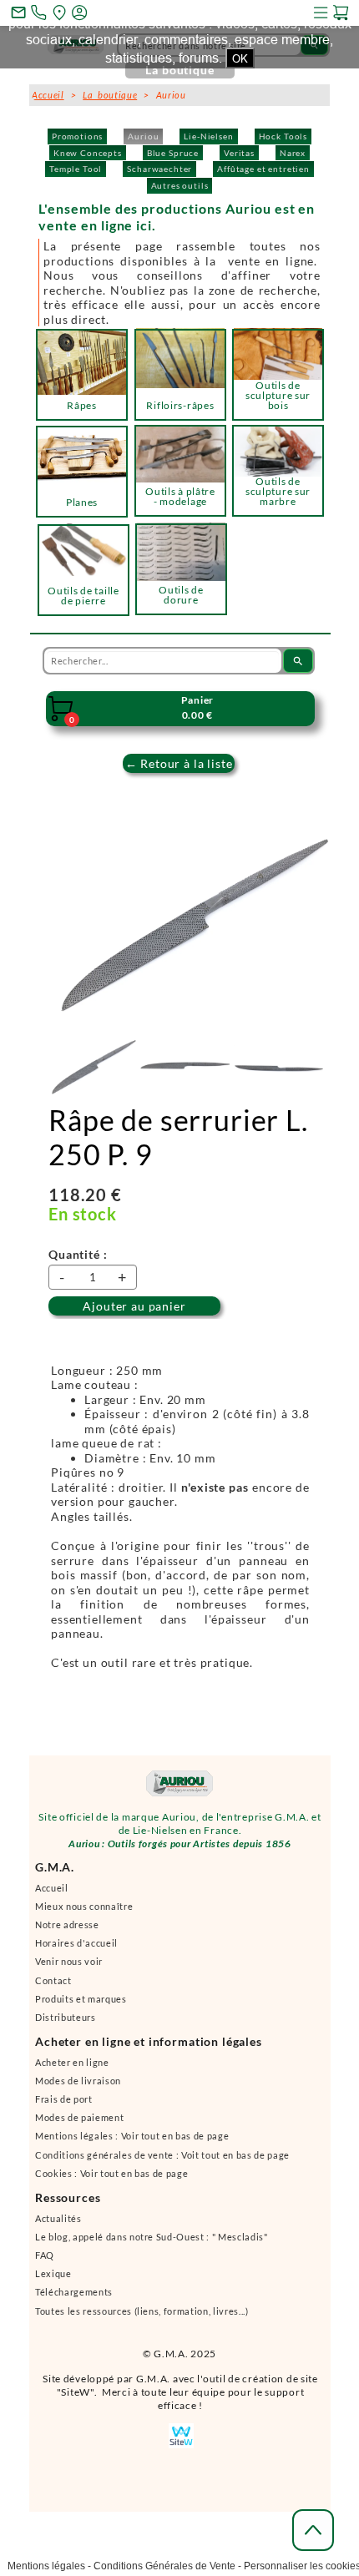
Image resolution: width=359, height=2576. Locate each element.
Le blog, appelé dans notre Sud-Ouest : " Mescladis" (152, 2237)
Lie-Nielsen (208, 136)
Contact (53, 1980)
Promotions (77, 136)
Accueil (52, 1888)
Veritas (239, 153)
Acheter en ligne (72, 2062)
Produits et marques (81, 1999)
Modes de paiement (79, 2117)
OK (240, 58)
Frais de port (64, 2099)
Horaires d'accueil (76, 1943)
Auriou (143, 136)
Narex (293, 153)
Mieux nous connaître (84, 1906)
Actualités (58, 2218)
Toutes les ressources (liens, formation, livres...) (142, 2311)
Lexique (53, 2273)
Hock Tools (283, 136)
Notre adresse (67, 1924)
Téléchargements (74, 2292)
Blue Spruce (173, 153)
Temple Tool (76, 169)
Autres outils (180, 185)
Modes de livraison (78, 2081)
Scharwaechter (159, 169)
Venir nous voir (69, 1961)
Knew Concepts (88, 153)
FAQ (45, 2255)
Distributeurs (66, 2017)
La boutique (110, 95)
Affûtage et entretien (263, 169)
